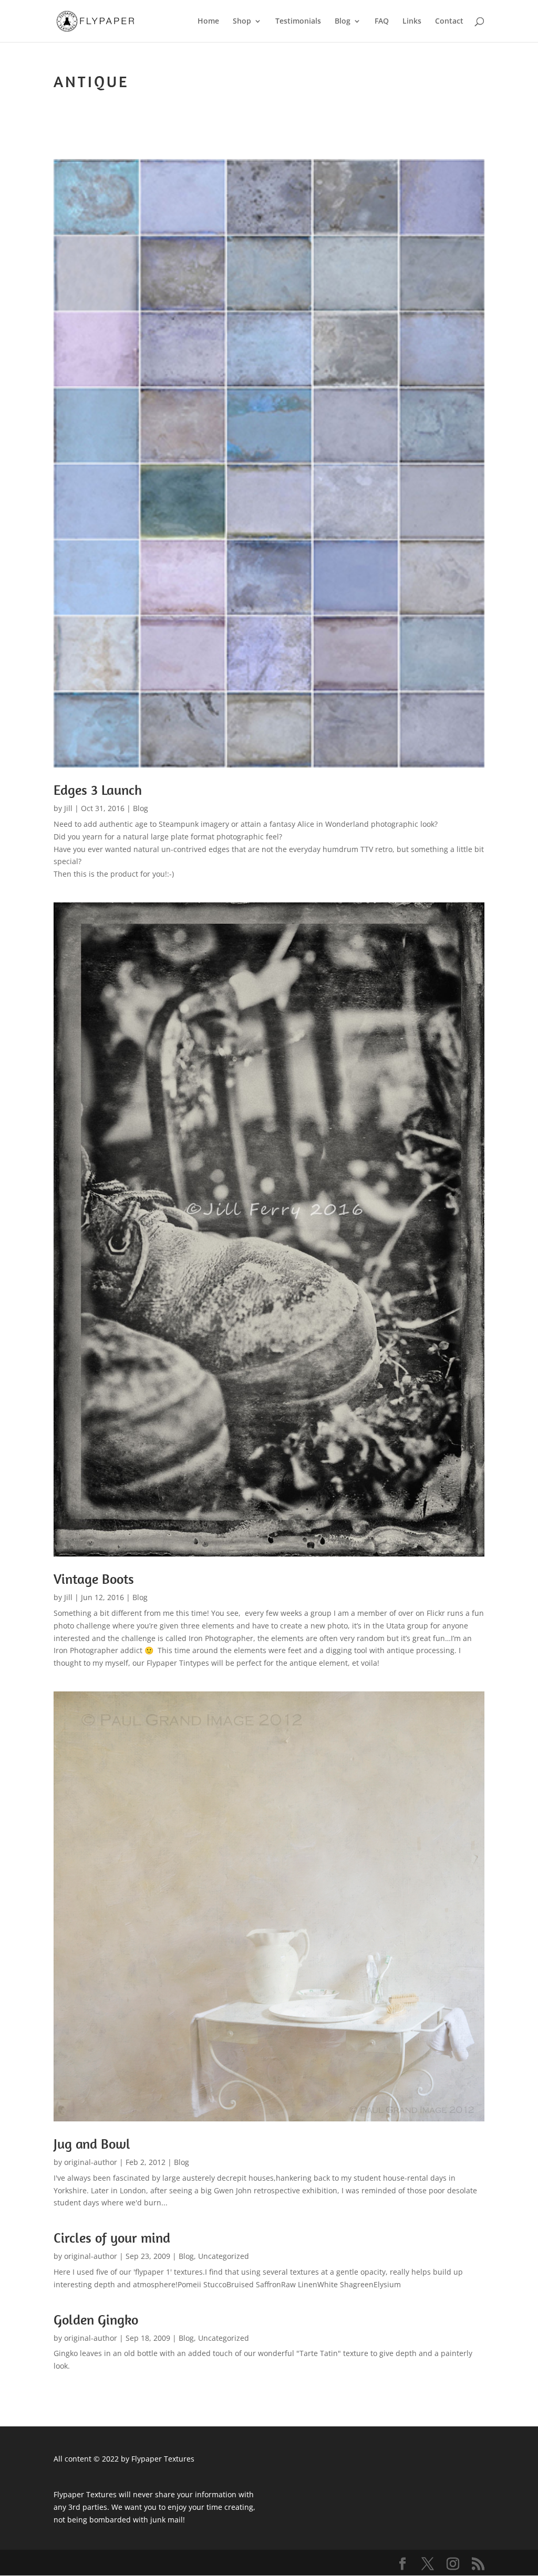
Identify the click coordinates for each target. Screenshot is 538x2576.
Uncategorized (224, 2256)
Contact (449, 22)
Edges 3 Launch (98, 790)
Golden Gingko (96, 2320)
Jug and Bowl (92, 2144)
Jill (68, 808)
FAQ (382, 22)
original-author (91, 2162)
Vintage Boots (94, 1579)
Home (208, 22)
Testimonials (298, 22)
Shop (242, 22)
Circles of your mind (112, 2238)
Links (412, 22)
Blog (343, 22)
